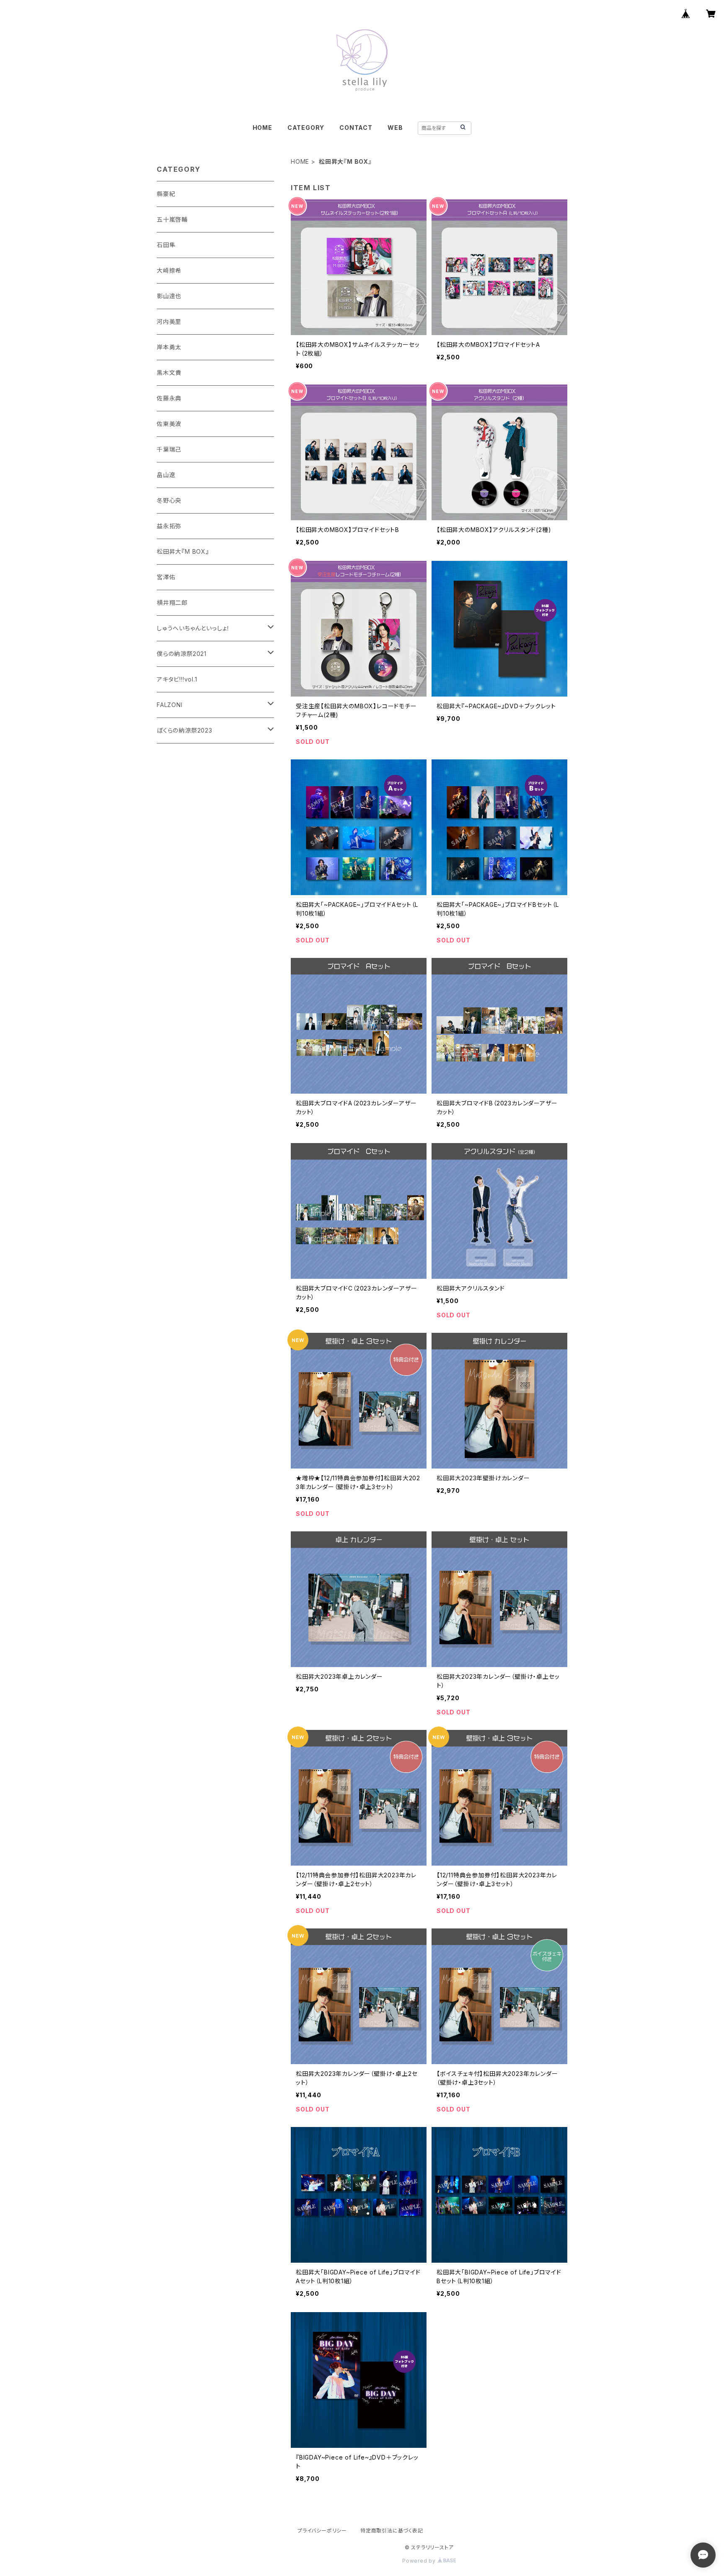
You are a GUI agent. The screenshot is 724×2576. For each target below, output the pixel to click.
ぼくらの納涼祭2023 (185, 730)
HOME (262, 128)
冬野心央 (169, 500)
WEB (395, 128)
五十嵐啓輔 (172, 219)
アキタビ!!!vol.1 (177, 679)
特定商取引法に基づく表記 (392, 2531)
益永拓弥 (169, 526)
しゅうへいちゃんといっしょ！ (193, 628)
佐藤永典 (169, 398)
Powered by (420, 2561)
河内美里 (169, 321)
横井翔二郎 (172, 603)
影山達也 (169, 296)
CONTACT (356, 128)
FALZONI (170, 705)
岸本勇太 (169, 347)
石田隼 (166, 245)
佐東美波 (169, 424)
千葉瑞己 (169, 449)
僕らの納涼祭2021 (182, 654)
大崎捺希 (169, 270)
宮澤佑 (166, 577)
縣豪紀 (166, 194)
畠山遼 (166, 475)
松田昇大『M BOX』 (183, 551)
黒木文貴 (169, 373)
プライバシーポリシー (322, 2531)
